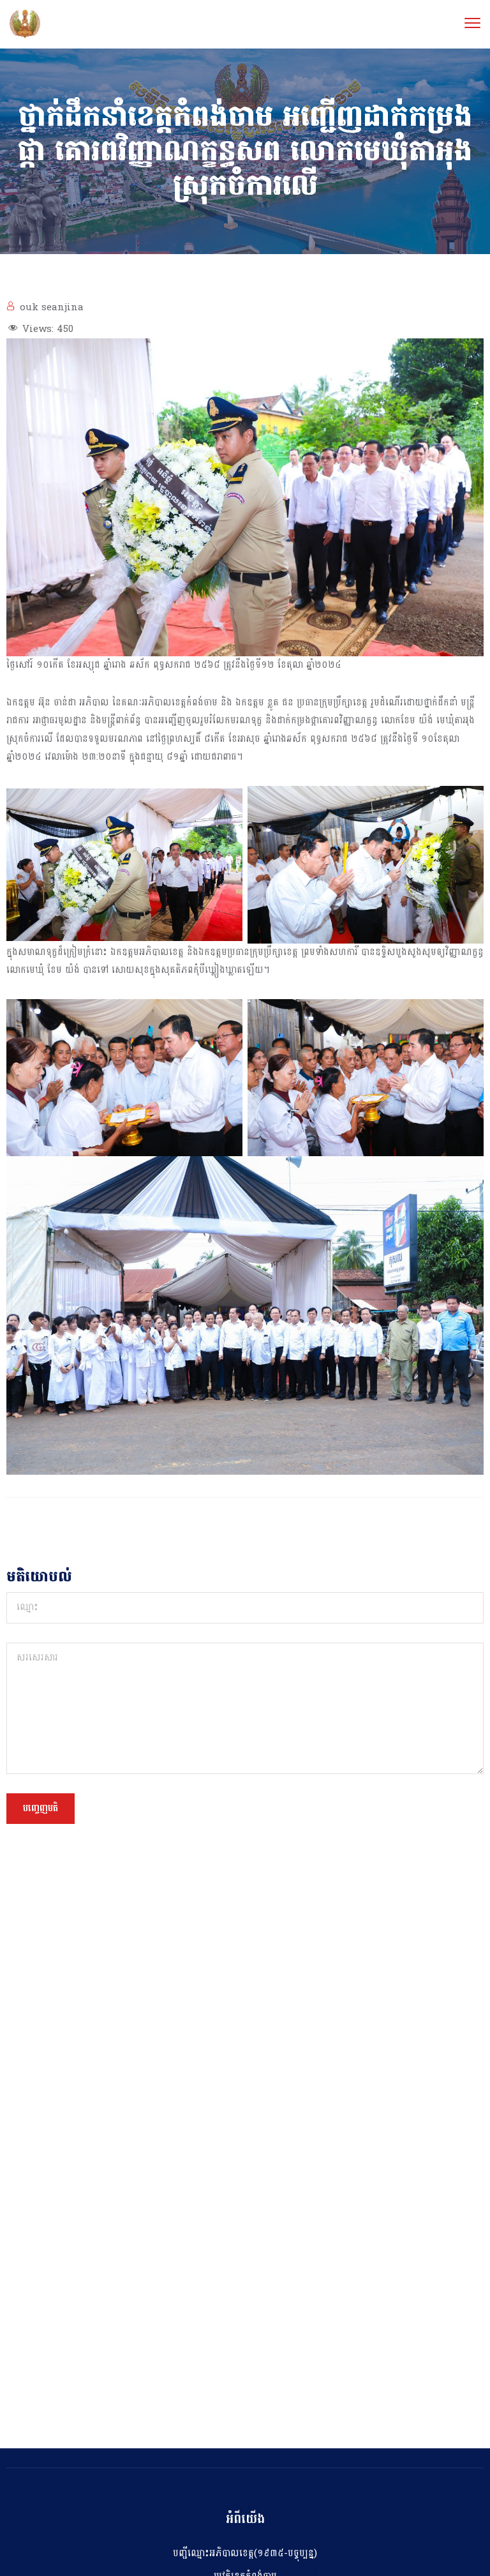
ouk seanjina (52, 307)
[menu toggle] (472, 23)
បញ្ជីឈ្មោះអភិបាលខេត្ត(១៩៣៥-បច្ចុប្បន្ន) (245, 2553)
